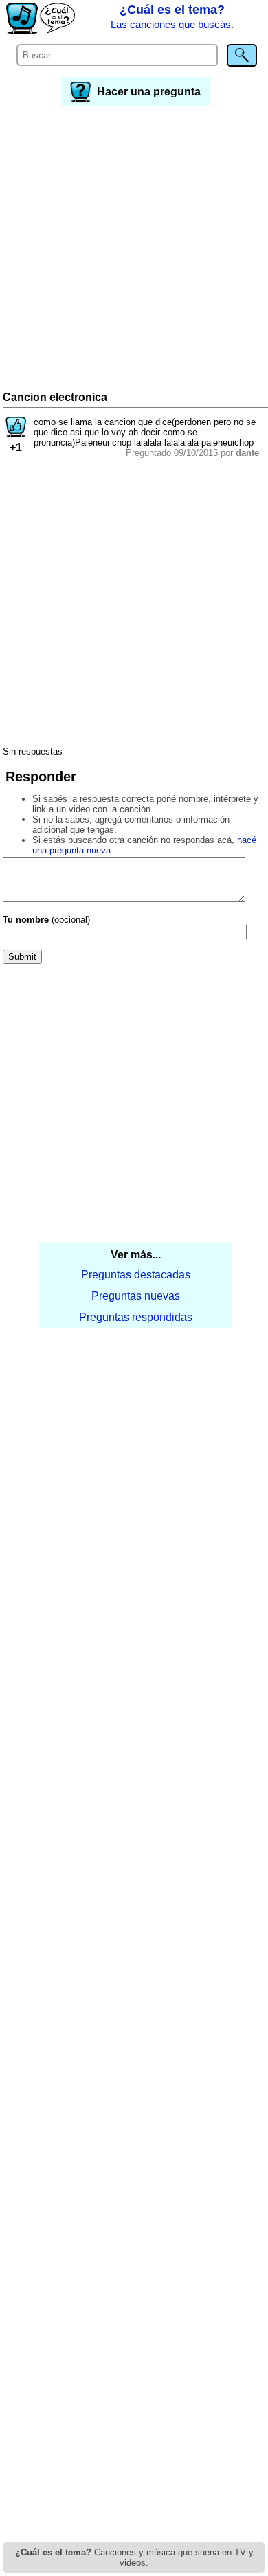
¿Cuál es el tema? (172, 16)
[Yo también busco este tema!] (16, 434)
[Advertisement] (134, 250)
